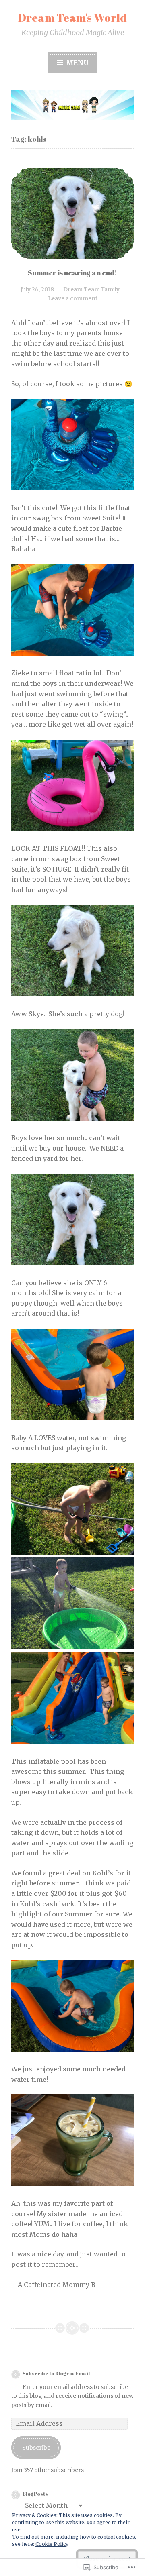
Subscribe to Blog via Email (56, 2373)
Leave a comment (73, 298)
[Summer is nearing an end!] (72, 214)
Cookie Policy (52, 2544)
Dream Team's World (72, 17)
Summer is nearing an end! (72, 273)
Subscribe (36, 2448)
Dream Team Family (91, 289)
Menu (77, 63)
